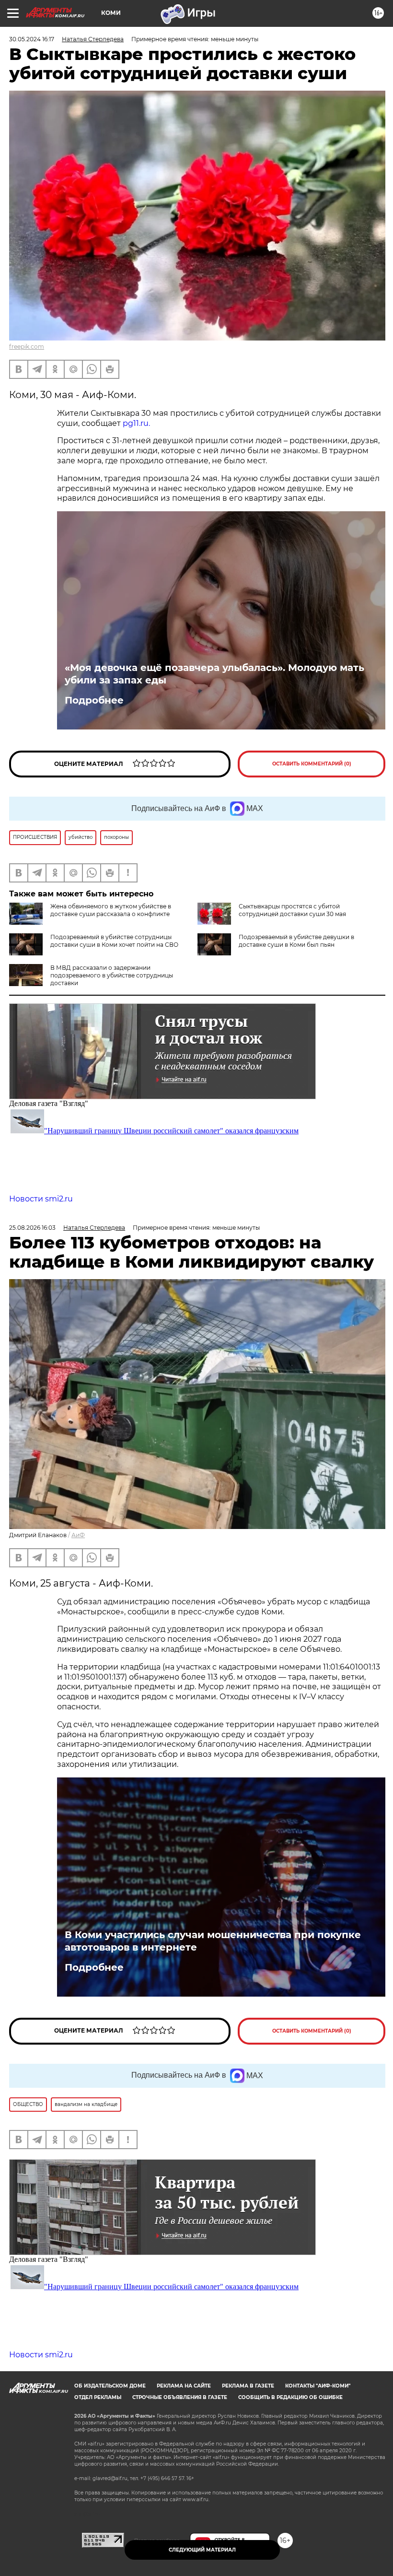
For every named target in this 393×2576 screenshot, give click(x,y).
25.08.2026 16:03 (32, 1228)
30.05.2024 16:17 (32, 39)
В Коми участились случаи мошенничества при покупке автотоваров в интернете (213, 1941)
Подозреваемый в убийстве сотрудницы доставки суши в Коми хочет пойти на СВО (114, 941)
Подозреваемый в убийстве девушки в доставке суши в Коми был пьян (296, 941)
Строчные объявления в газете (180, 2397)
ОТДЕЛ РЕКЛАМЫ (98, 2397)
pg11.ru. (136, 423)
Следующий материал (202, 2550)
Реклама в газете (248, 2386)
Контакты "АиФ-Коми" (318, 2386)
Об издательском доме (110, 2386)
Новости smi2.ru (41, 1199)
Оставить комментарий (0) (312, 764)
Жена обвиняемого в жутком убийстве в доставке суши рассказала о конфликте (111, 910)
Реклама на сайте (184, 2386)
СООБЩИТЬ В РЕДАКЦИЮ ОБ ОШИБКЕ (290, 2397)
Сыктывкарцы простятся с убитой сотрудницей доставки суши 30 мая (292, 910)
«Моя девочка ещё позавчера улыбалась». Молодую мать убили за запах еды (214, 674)
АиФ (78, 1535)
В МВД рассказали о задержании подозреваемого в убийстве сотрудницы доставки (112, 975)
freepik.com (27, 347)
